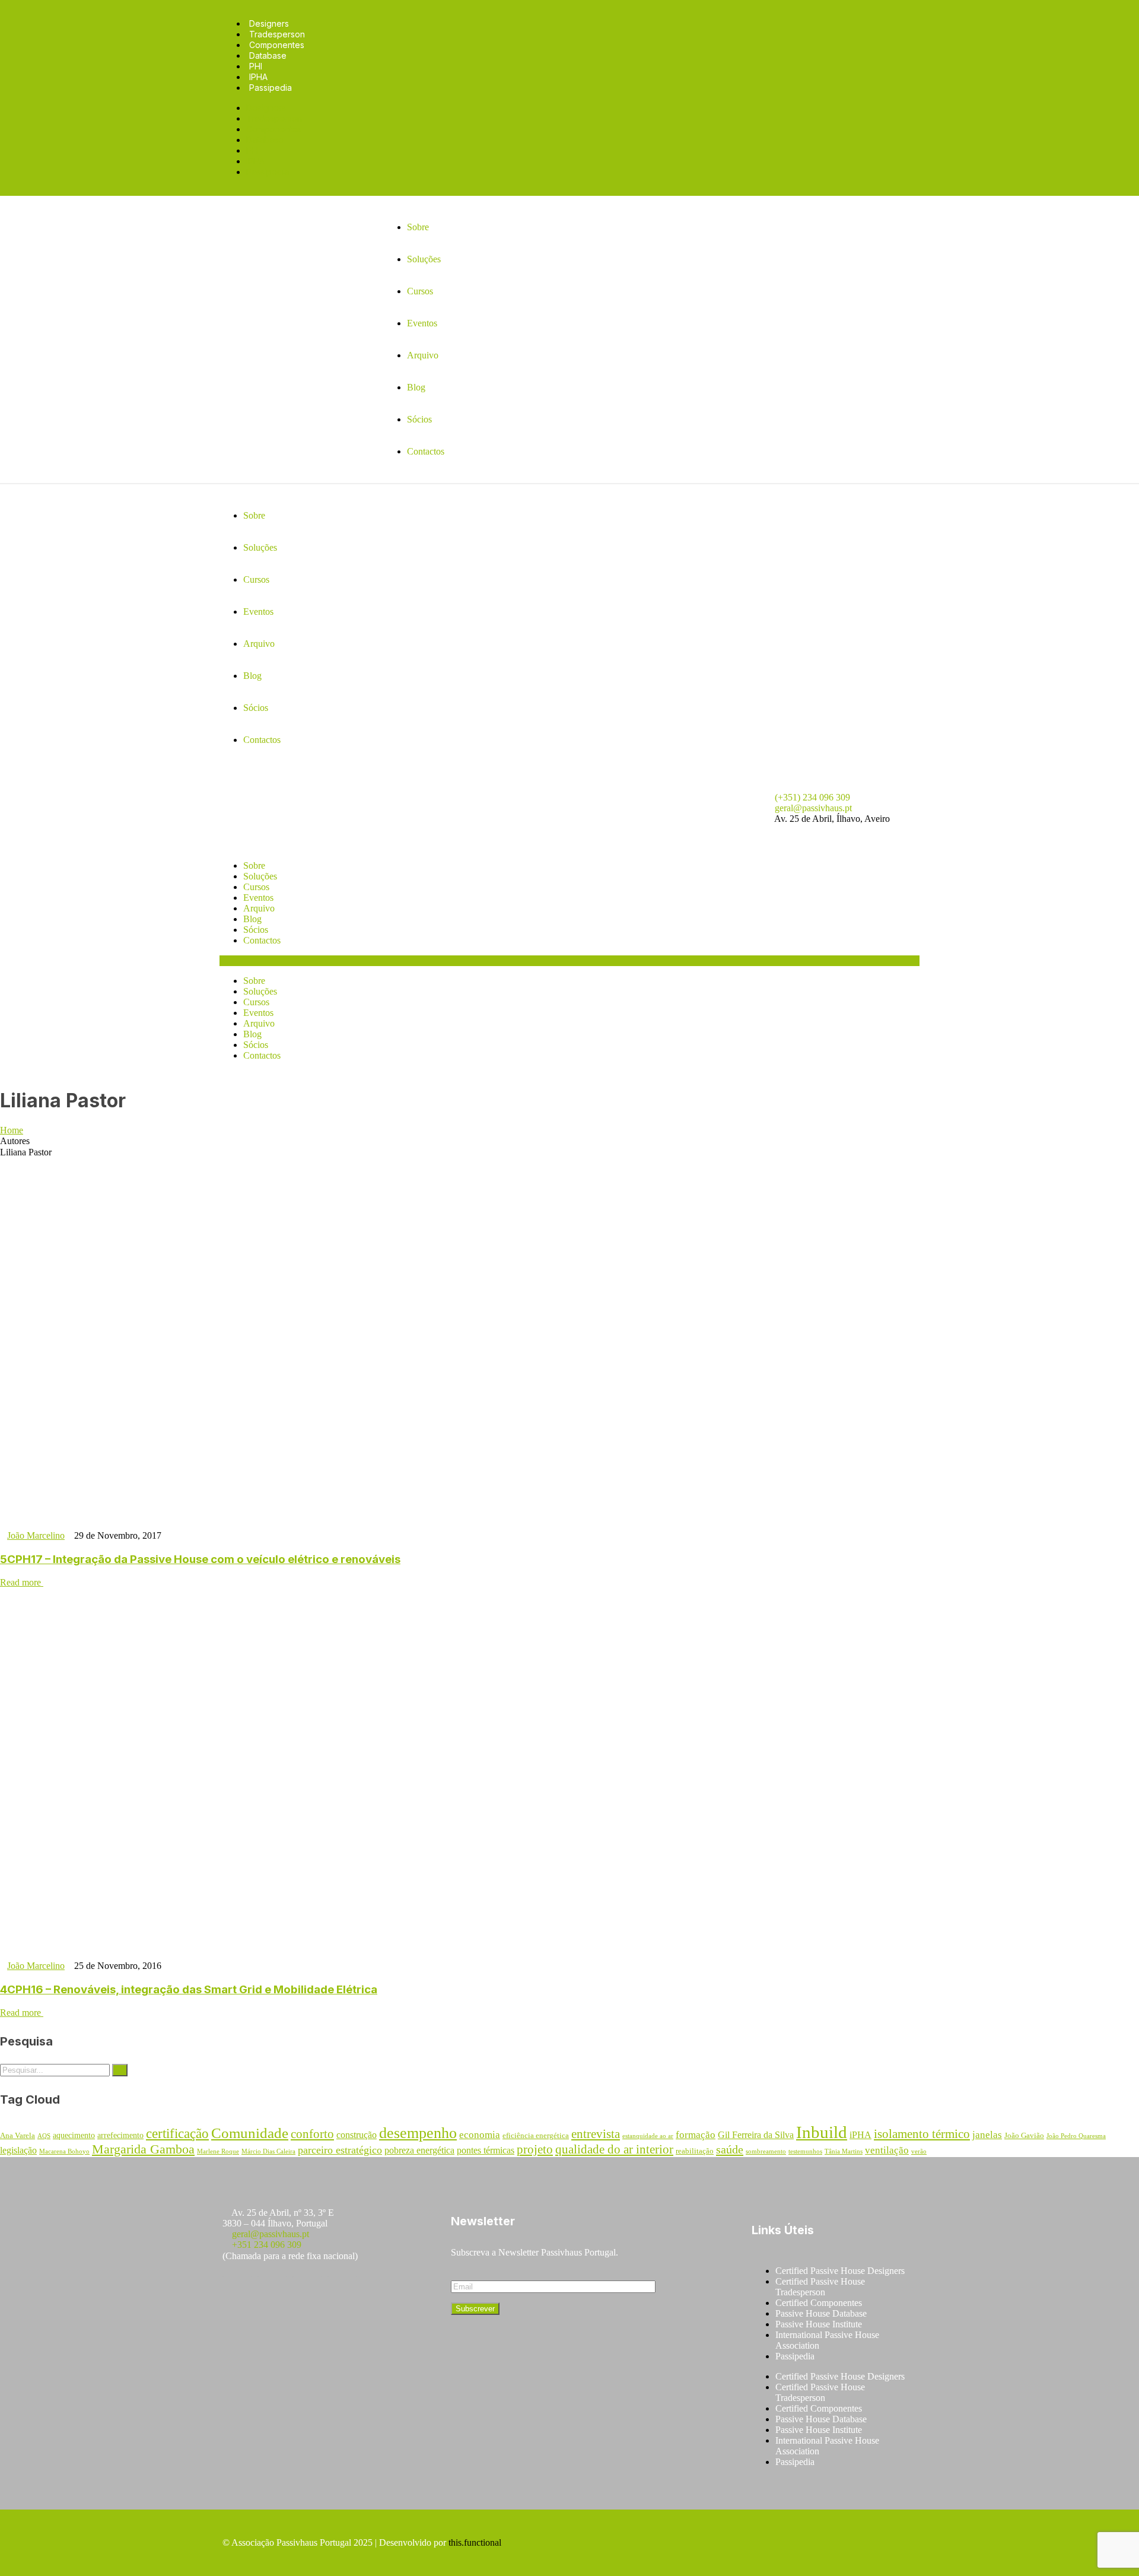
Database (268, 55)
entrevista (596, 2134)
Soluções (260, 876)
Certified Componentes (819, 2303)
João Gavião (1024, 2136)
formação (696, 2135)
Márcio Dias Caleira (268, 2151)
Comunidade (250, 2133)
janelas (987, 2135)
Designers (269, 23)
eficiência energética (536, 2136)
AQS (44, 2136)
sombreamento (766, 2151)
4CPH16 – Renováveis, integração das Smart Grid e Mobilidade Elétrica (189, 1989)
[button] (569, 961)
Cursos (256, 887)
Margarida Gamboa (143, 2149)
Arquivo (259, 908)
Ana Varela (18, 2136)
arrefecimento (120, 2135)
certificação (177, 2134)
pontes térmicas (486, 2150)
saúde (730, 2149)
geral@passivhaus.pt (813, 808)
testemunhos (805, 2151)
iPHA (860, 2135)
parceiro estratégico (340, 2150)
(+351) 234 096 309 (812, 797)
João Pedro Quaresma (1076, 2136)
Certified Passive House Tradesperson (820, 2287)
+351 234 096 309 (267, 2245)
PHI (256, 66)
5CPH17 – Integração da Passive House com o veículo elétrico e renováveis (200, 1559)
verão (919, 2151)
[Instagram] (272, 2291)
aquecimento (74, 2135)
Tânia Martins (844, 2151)
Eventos (258, 898)
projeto (535, 2149)
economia (480, 2135)
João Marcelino (36, 1535)
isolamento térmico (922, 2134)
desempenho (418, 2133)
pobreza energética (419, 2150)
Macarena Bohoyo (64, 2151)
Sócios (256, 930)
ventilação (887, 2150)
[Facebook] (237, 2291)
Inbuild (822, 2132)
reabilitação (695, 2151)
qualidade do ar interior (614, 2149)
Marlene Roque (218, 2151)
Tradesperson (277, 34)
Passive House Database (821, 2313)
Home (12, 1130)
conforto (312, 2134)
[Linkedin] (342, 2291)
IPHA (258, 77)
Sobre (254, 865)
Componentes (277, 45)
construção (357, 2135)
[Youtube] (307, 2291)
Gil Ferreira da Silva (756, 2135)
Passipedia (271, 88)
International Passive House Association (827, 2340)
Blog (252, 919)
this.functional (475, 2542)
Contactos (262, 940)
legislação (18, 2150)
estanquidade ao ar (648, 2136)
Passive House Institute (819, 2324)
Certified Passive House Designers (840, 2271)
